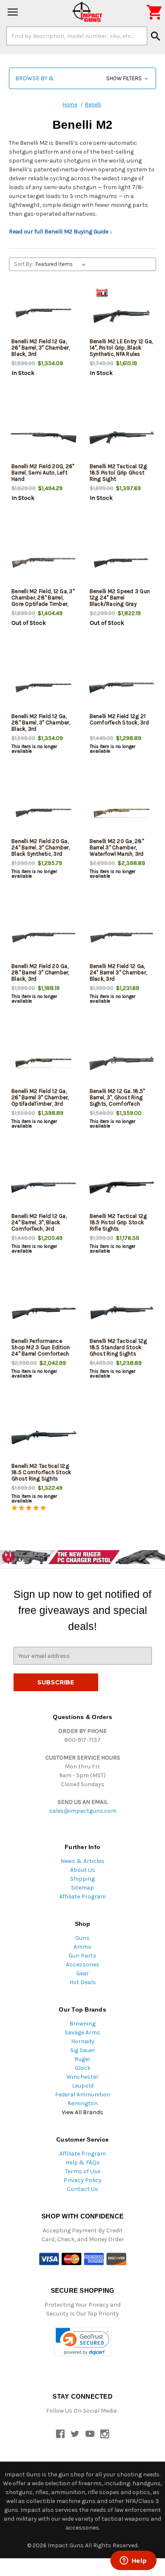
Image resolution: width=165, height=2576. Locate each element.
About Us (83, 1870)
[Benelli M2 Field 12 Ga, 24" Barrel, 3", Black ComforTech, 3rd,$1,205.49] (44, 1188)
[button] (82, 78)
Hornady (83, 2041)
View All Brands (82, 2112)
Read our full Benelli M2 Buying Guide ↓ (61, 232)
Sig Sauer (83, 2050)
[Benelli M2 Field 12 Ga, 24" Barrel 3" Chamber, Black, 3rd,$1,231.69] (122, 938)
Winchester (82, 2077)
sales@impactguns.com (83, 1811)
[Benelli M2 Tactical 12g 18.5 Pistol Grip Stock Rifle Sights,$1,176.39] (122, 1188)
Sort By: (23, 264)
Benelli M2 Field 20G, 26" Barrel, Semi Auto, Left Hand (43, 473)
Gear (82, 1973)
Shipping (82, 1879)
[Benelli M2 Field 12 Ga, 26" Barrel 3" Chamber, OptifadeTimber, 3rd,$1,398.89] (44, 1063)
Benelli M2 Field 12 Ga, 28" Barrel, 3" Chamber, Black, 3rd (41, 723)
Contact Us (82, 2189)
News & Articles (82, 1861)
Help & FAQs (83, 2162)
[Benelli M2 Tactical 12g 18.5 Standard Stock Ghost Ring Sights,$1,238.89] (122, 1313)
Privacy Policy (82, 2180)
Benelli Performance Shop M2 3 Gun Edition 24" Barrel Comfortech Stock (41, 1350)
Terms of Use (83, 2171)
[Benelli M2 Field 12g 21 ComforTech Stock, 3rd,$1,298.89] (122, 688)
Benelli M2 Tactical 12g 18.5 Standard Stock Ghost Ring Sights (118, 1347)
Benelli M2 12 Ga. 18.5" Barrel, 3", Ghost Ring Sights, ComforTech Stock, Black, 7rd (117, 1101)
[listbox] (62, 264)
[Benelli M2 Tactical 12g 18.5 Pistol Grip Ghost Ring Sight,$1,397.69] (122, 438)
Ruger (82, 2059)
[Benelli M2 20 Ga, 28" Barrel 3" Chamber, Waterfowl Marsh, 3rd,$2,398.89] (122, 813)
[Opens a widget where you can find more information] (133, 2561)
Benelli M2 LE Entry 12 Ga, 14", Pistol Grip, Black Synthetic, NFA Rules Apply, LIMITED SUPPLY (121, 351)
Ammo (82, 1947)
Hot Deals (83, 1982)
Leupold (83, 2086)
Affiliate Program (82, 1897)
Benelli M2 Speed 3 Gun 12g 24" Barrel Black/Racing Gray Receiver (120, 601)
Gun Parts (82, 1956)
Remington (82, 2103)
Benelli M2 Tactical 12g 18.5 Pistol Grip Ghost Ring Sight (118, 473)
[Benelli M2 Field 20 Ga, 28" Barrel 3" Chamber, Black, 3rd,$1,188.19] (44, 938)
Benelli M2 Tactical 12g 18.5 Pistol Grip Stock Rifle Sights (118, 1222)
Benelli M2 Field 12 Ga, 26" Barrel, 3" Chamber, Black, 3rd (41, 348)
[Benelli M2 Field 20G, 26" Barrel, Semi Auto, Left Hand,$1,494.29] (44, 438)
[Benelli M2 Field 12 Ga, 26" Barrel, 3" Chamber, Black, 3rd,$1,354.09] (44, 313)
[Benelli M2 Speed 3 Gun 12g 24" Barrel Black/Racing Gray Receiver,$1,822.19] (122, 563)
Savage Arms (82, 2032)
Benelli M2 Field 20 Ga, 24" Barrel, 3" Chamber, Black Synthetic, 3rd (41, 847)
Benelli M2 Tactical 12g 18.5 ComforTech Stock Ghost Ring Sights (41, 1472)
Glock (83, 2068)
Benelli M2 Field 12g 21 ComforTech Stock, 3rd (119, 719)
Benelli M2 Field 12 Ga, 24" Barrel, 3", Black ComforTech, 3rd (39, 1222)
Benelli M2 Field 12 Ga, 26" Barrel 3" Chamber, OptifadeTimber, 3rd (40, 1097)
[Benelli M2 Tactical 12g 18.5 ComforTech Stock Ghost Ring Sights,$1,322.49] (44, 1438)
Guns (82, 1938)
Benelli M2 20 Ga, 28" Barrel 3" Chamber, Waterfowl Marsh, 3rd (117, 847)
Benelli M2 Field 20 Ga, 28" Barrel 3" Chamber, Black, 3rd (40, 972)
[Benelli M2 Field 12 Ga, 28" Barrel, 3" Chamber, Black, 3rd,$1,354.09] (44, 688)
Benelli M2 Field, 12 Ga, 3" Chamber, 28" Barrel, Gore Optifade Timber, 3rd (43, 601)
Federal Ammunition (83, 2095)
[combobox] (77, 36)
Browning (82, 2024)
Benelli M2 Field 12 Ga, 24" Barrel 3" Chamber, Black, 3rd (118, 972)
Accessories (83, 1965)
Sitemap (82, 1888)
